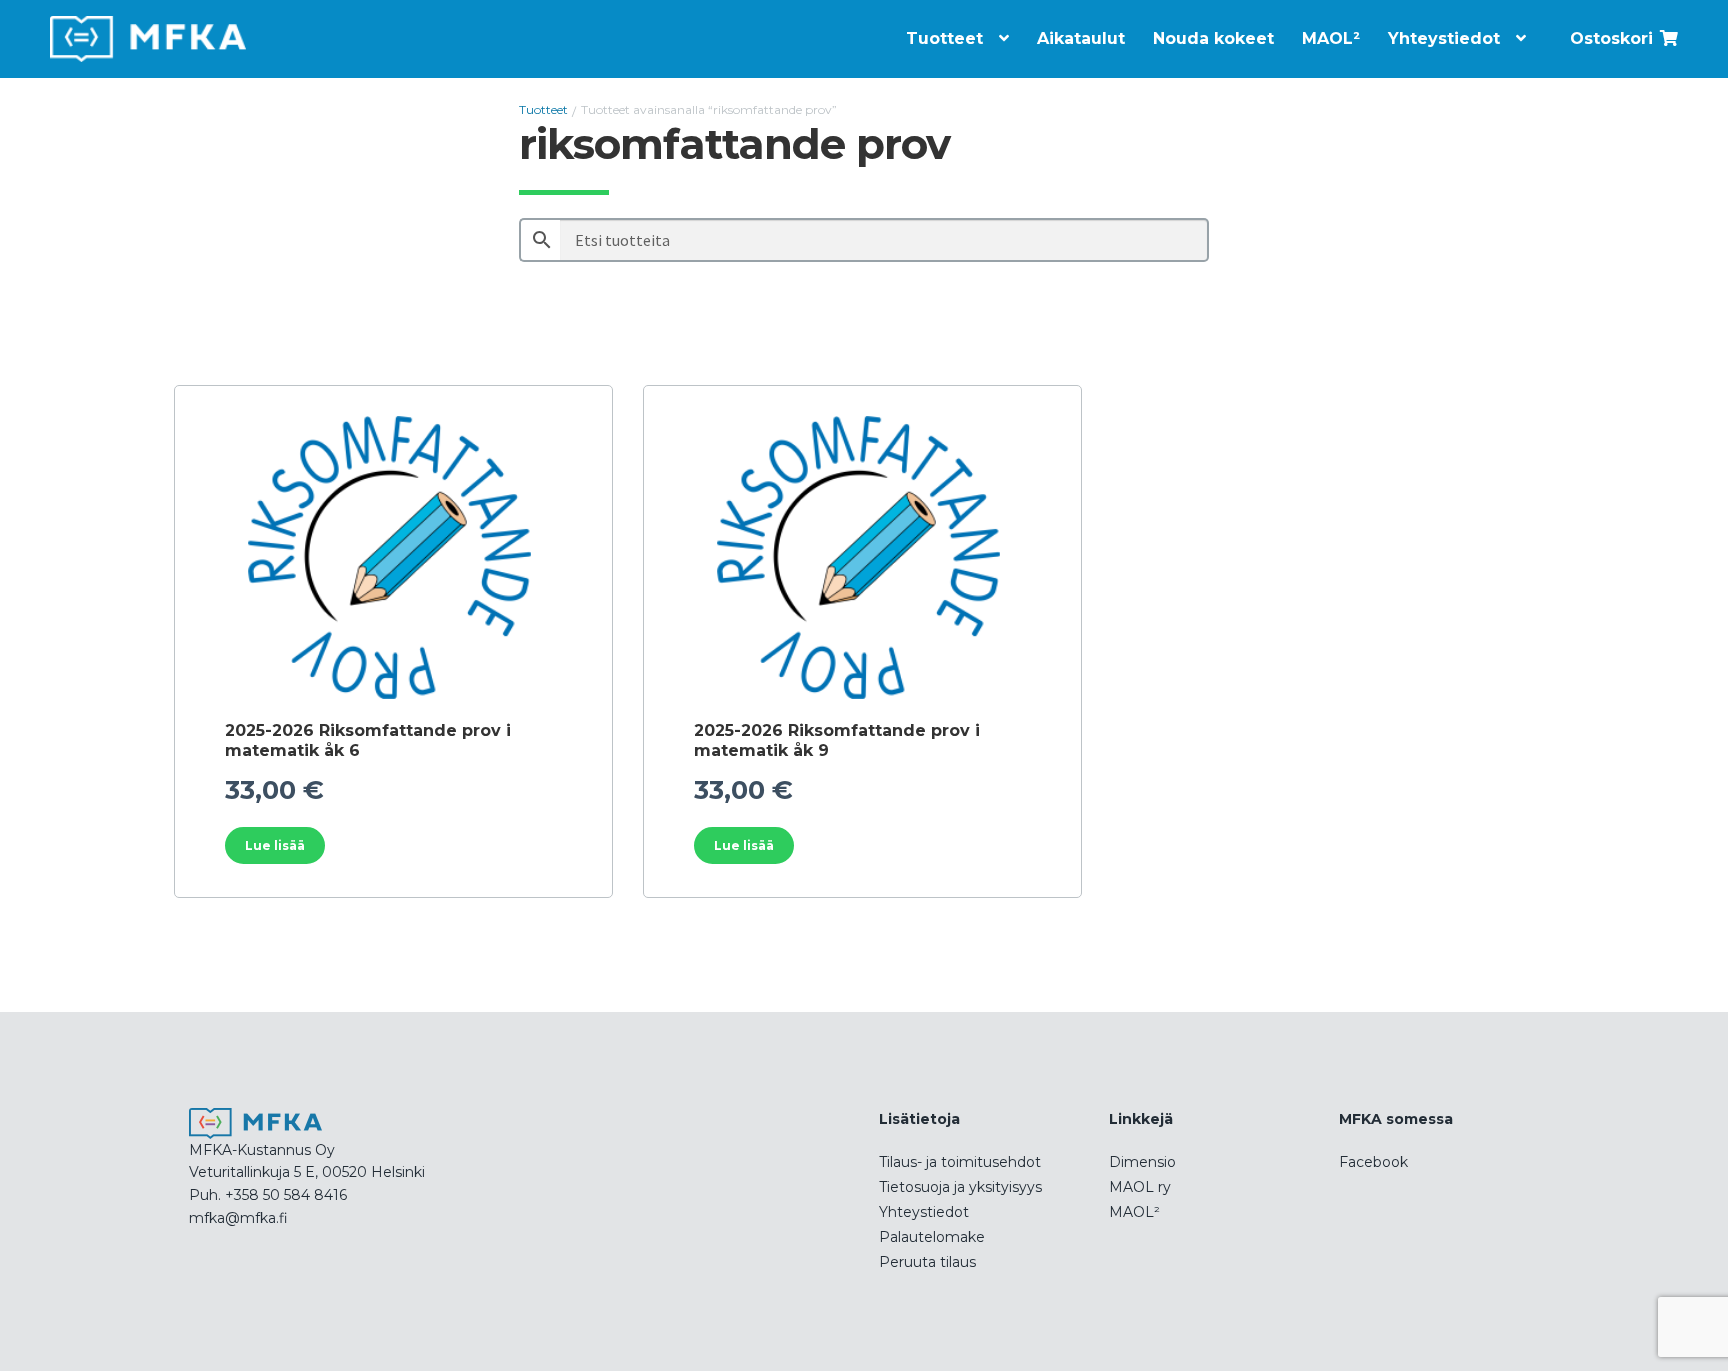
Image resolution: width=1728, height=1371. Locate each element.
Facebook (1373, 1162)
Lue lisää (275, 845)
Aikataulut (1081, 38)
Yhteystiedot (1444, 38)
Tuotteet (944, 38)
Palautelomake (932, 1237)
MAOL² (1331, 38)
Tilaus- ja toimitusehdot (960, 1162)
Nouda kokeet (1213, 38)
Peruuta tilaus (927, 1262)
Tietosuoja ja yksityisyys (960, 1187)
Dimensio (1142, 1162)
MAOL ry (1140, 1187)
